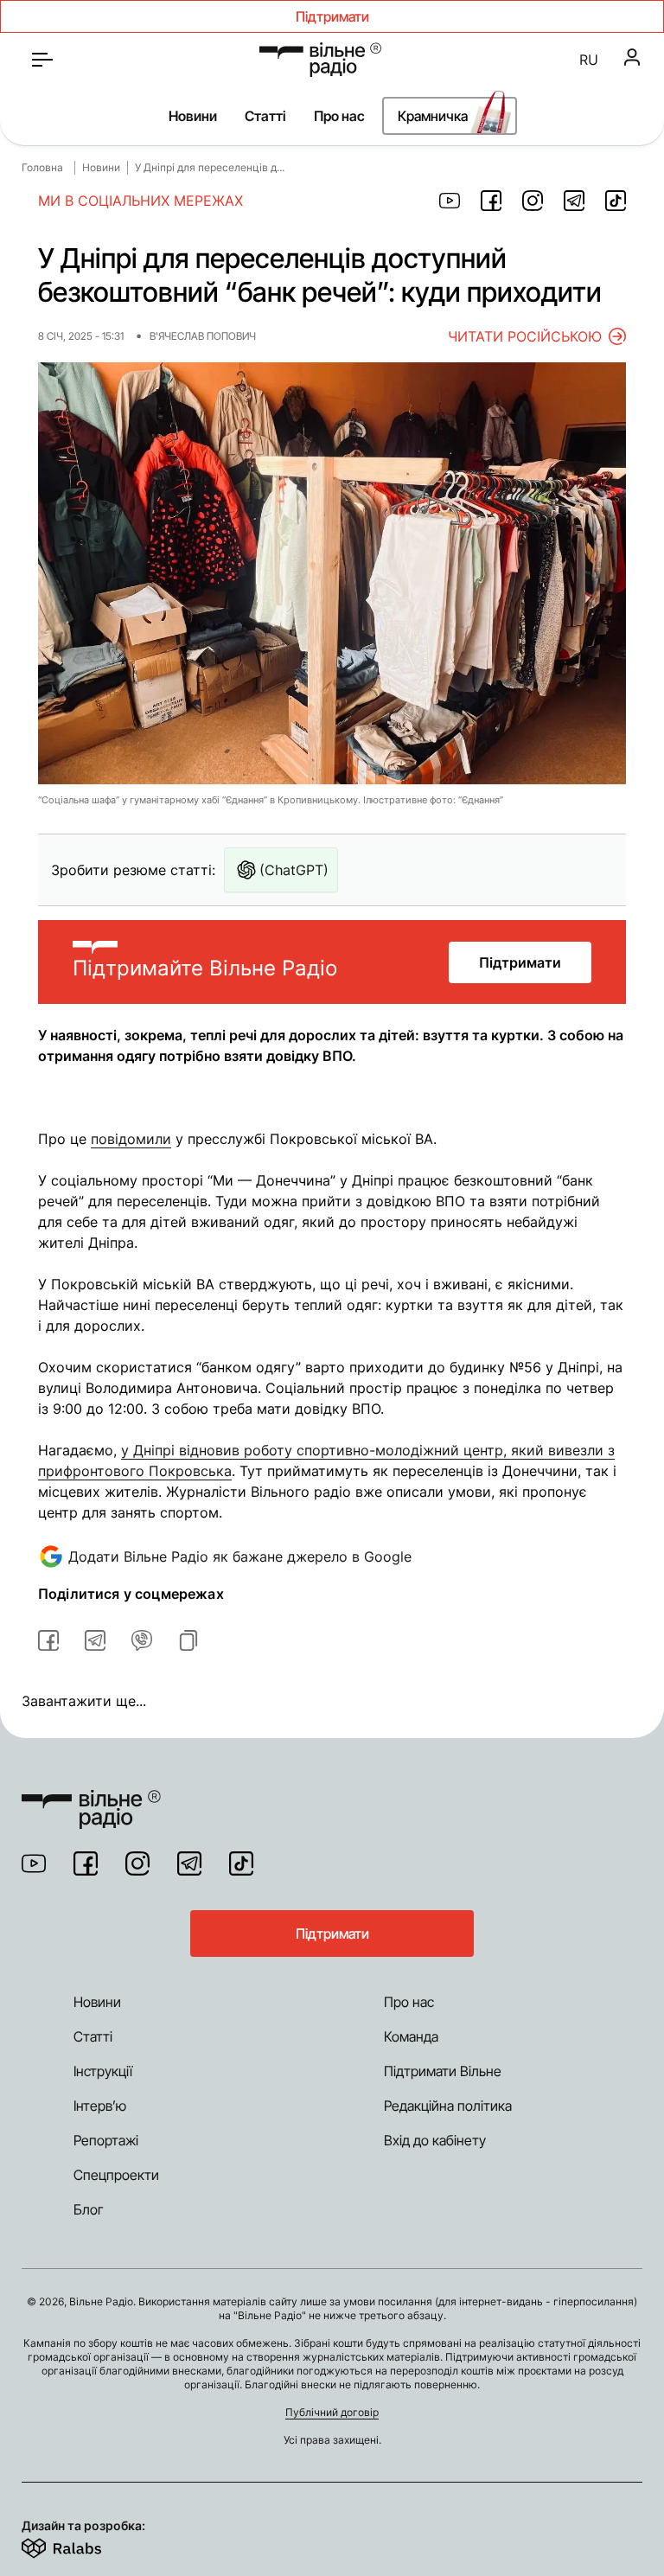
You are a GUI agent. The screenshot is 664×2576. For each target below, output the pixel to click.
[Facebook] (86, 1863)
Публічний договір (332, 2412)
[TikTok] (241, 1863)
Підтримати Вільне (443, 2071)
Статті (265, 116)
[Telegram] (189, 1863)
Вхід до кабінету (435, 2140)
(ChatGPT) (294, 870)
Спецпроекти (116, 2175)
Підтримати (520, 962)
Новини (193, 116)
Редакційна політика (448, 2106)
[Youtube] (34, 1863)
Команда (411, 2036)
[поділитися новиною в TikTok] (616, 201)
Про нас (339, 116)
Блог (89, 2209)
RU (589, 60)
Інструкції (103, 2071)
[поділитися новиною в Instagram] (533, 201)
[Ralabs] (83, 2545)
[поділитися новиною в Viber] (142, 1640)
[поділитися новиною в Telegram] (574, 201)
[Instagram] (137, 1863)
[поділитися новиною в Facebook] (491, 201)
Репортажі (106, 2140)
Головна (42, 167)
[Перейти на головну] (320, 60)
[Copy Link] (188, 1640)
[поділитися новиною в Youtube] (450, 201)
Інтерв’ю (100, 2106)
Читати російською (525, 336)
